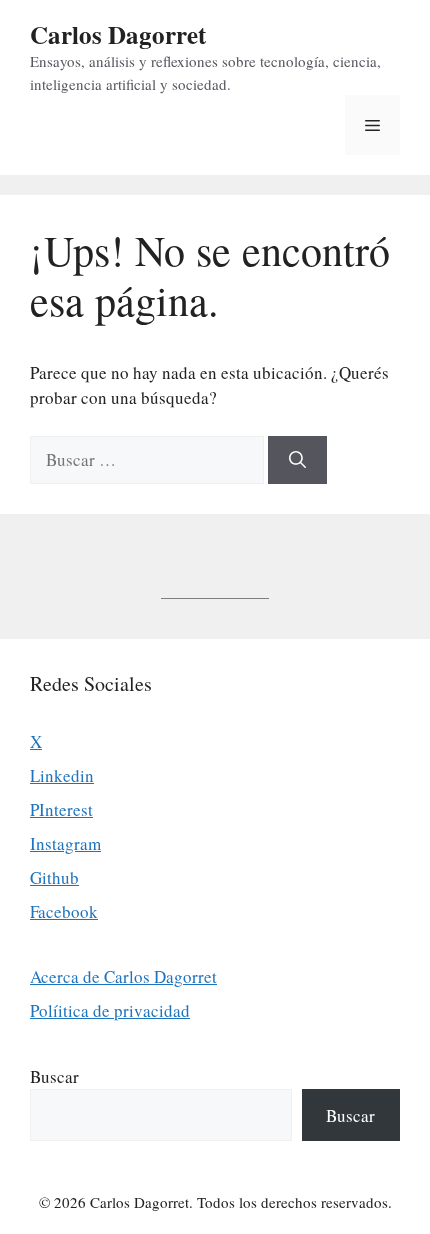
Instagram (65, 843)
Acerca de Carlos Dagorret (123, 976)
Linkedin (62, 775)
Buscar (54, 1076)
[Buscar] (297, 460)
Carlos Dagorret (118, 34)
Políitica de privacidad (110, 1010)
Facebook (64, 911)
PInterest (61, 809)
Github (54, 877)
